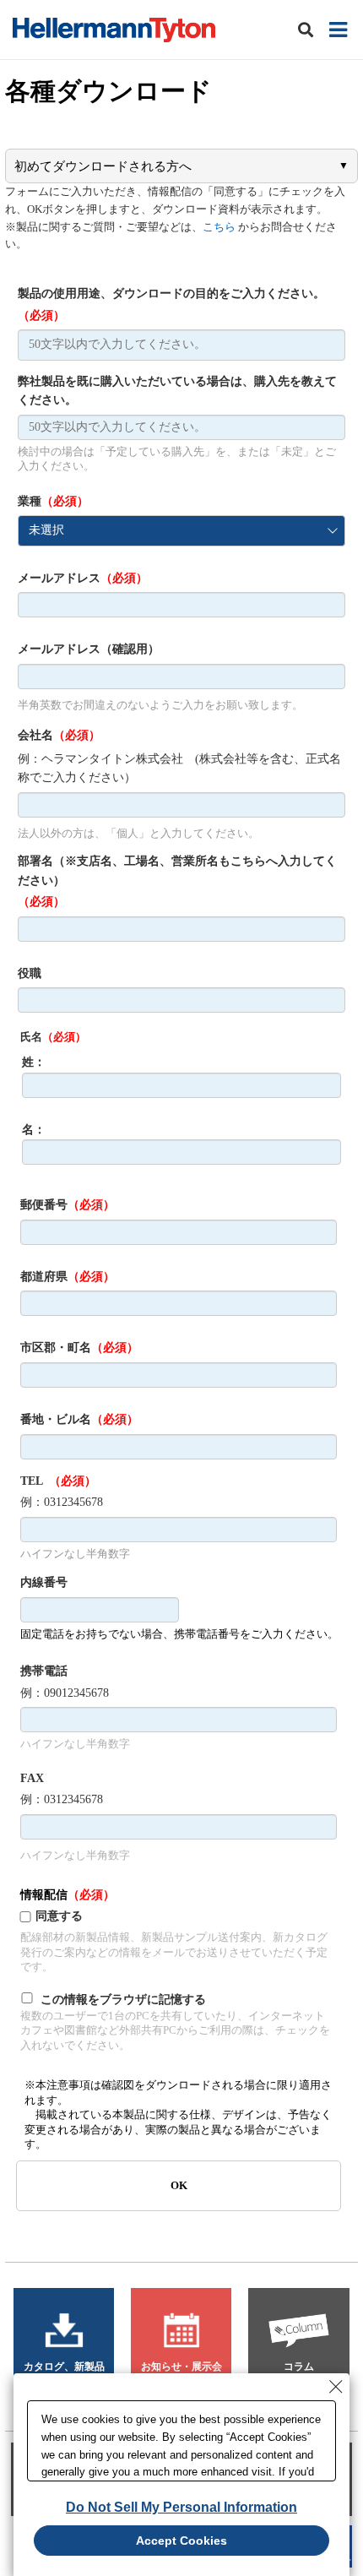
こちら (219, 227)
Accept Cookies (181, 2541)
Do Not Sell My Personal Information (181, 2507)
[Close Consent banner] (336, 2387)
